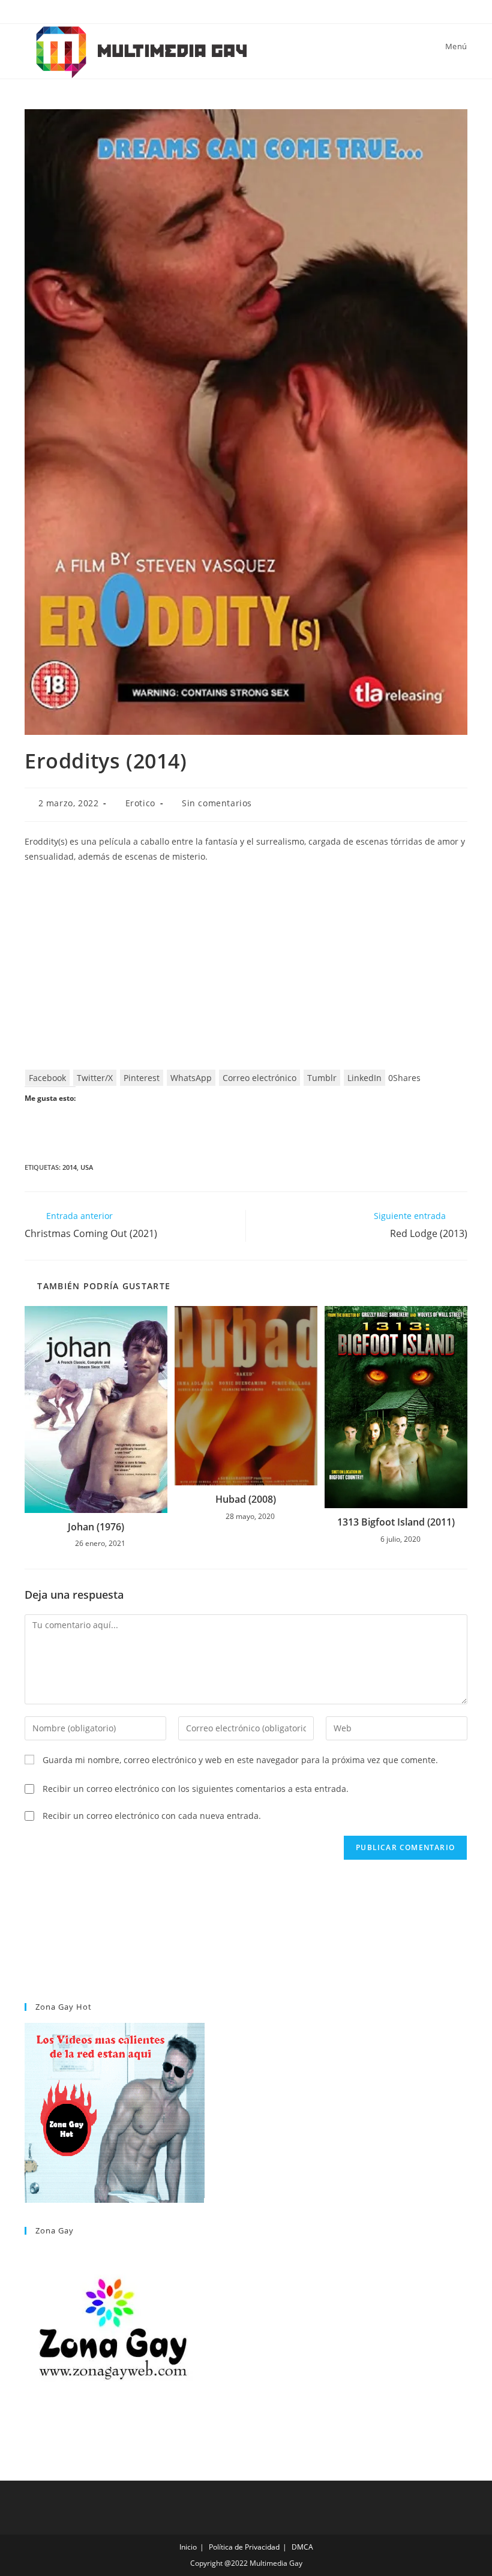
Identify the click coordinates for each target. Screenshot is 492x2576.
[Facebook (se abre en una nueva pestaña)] (248, 10)
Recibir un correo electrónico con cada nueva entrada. (152, 1816)
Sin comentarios (217, 803)
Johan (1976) (96, 1527)
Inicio (188, 2547)
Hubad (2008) (246, 1499)
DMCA (302, 2547)
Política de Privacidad (244, 2547)
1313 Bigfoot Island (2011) (396, 1522)
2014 (70, 1167)
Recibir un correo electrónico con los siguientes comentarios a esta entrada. (196, 1789)
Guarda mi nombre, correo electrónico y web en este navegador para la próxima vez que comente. (240, 1760)
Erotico (140, 803)
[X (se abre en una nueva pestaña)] (234, 10)
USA (87, 1167)
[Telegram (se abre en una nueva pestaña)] (260, 10)
